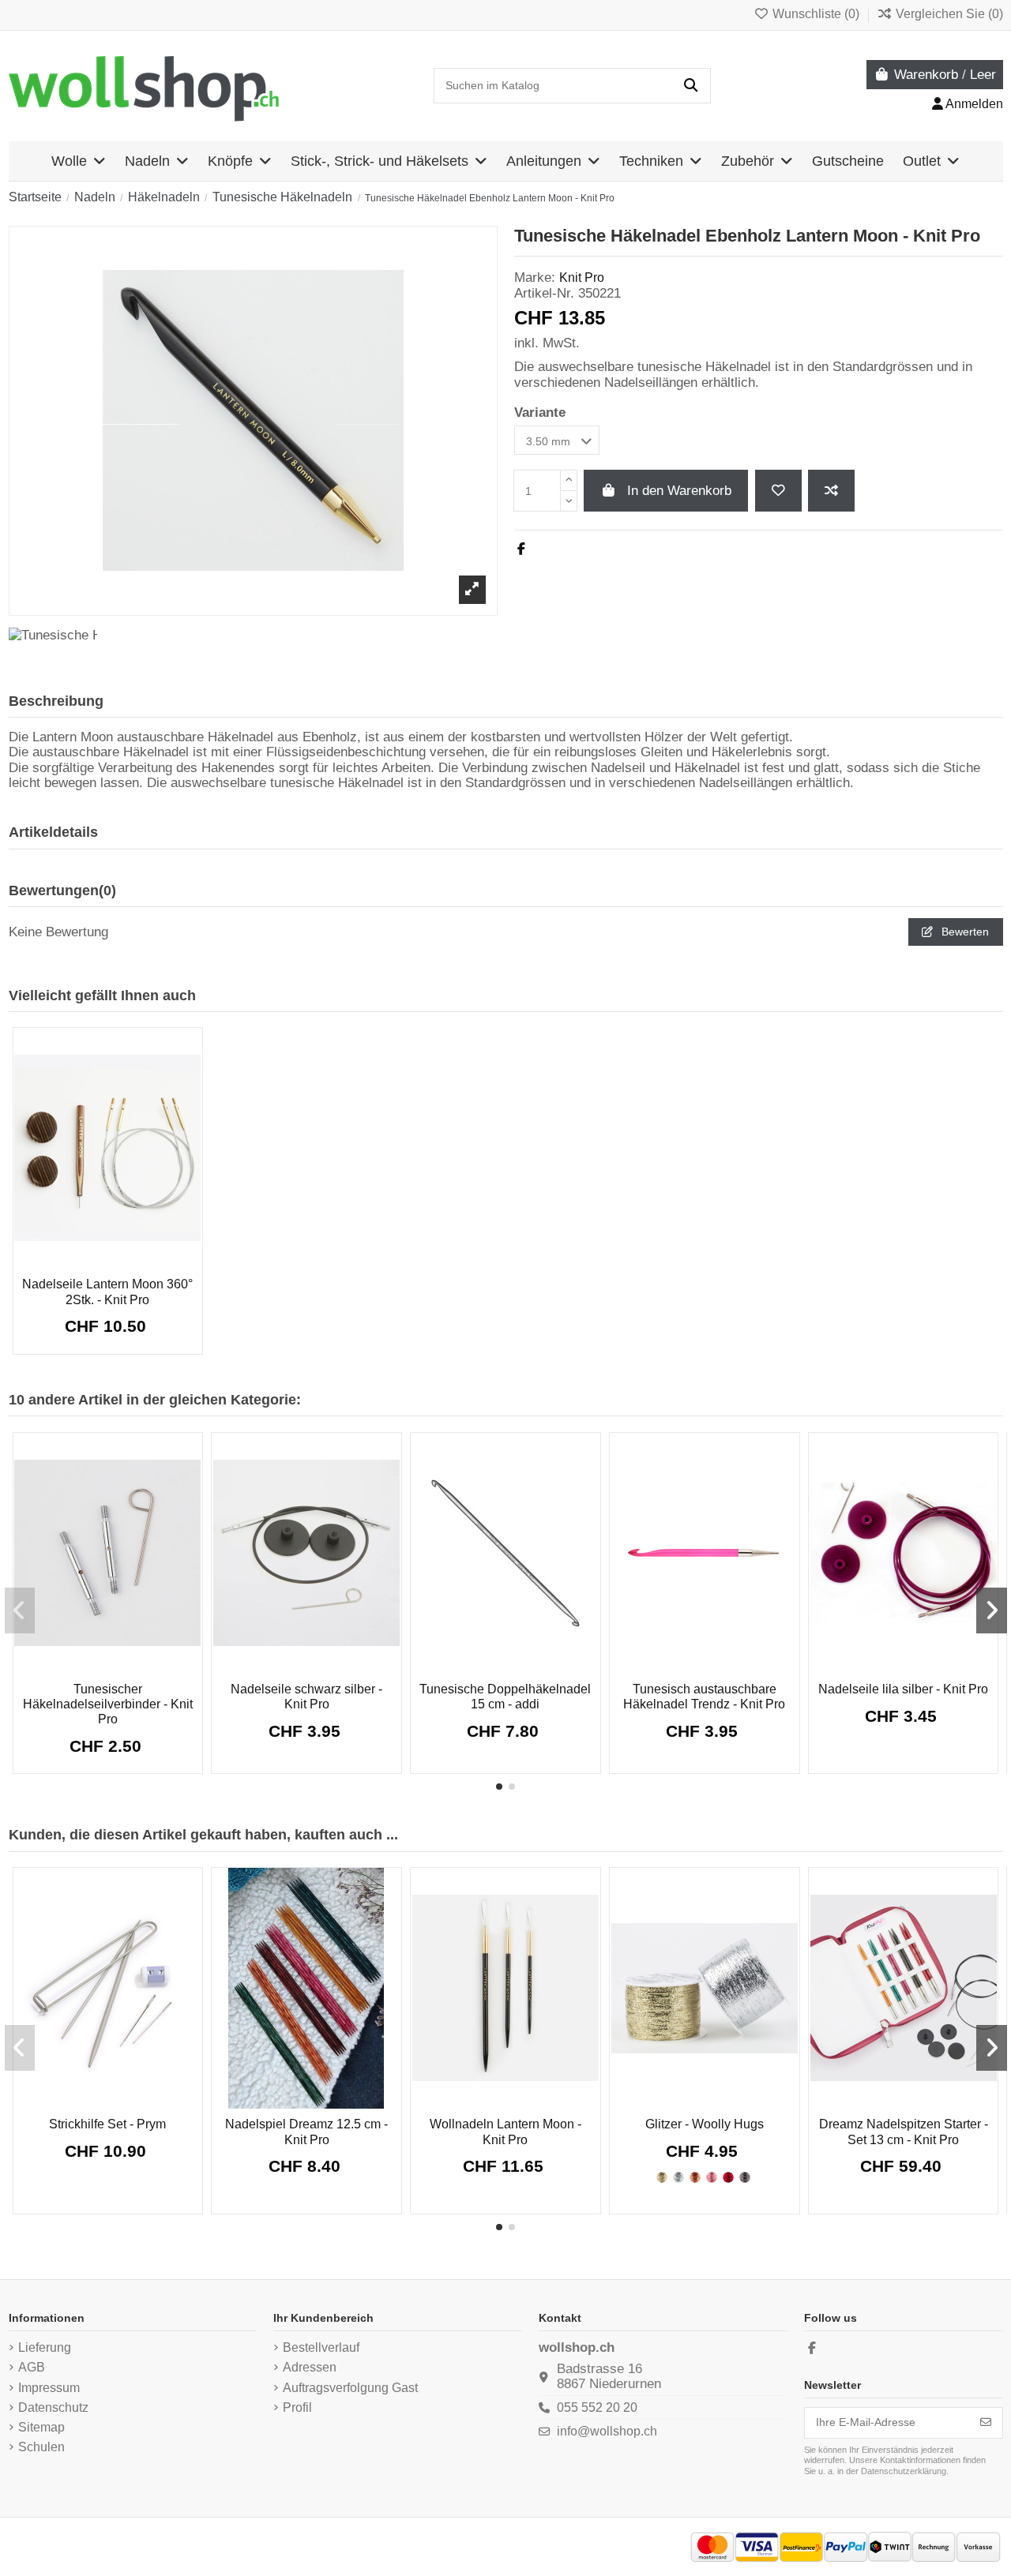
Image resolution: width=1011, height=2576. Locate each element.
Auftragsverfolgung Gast (350, 2388)
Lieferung (45, 2347)
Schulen (41, 2447)
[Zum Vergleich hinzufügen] (831, 491)
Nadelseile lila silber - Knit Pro (903, 1689)
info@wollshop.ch (607, 2431)
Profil (297, 2407)
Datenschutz (53, 2407)
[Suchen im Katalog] (691, 86)
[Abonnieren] (986, 2423)
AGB (32, 2367)
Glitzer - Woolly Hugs (705, 2124)
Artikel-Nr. (544, 293)
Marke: (535, 277)
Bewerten (964, 932)
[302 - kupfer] (695, 2177)
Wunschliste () (816, 14)
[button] (499, 1787)
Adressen (310, 2367)
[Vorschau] (130, 1265)
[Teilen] (521, 549)
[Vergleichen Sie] (106, 1260)
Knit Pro (582, 277)
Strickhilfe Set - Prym (107, 2124)
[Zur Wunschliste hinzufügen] (778, 491)
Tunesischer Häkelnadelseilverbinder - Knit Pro (108, 1704)
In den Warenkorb (679, 491)
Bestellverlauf (321, 2347)
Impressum (49, 2388)
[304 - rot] (728, 2177)
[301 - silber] (678, 2177)
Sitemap (41, 2427)
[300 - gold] (662, 2177)
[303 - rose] (712, 2177)
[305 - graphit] (745, 2177)
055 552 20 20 (597, 2407)
